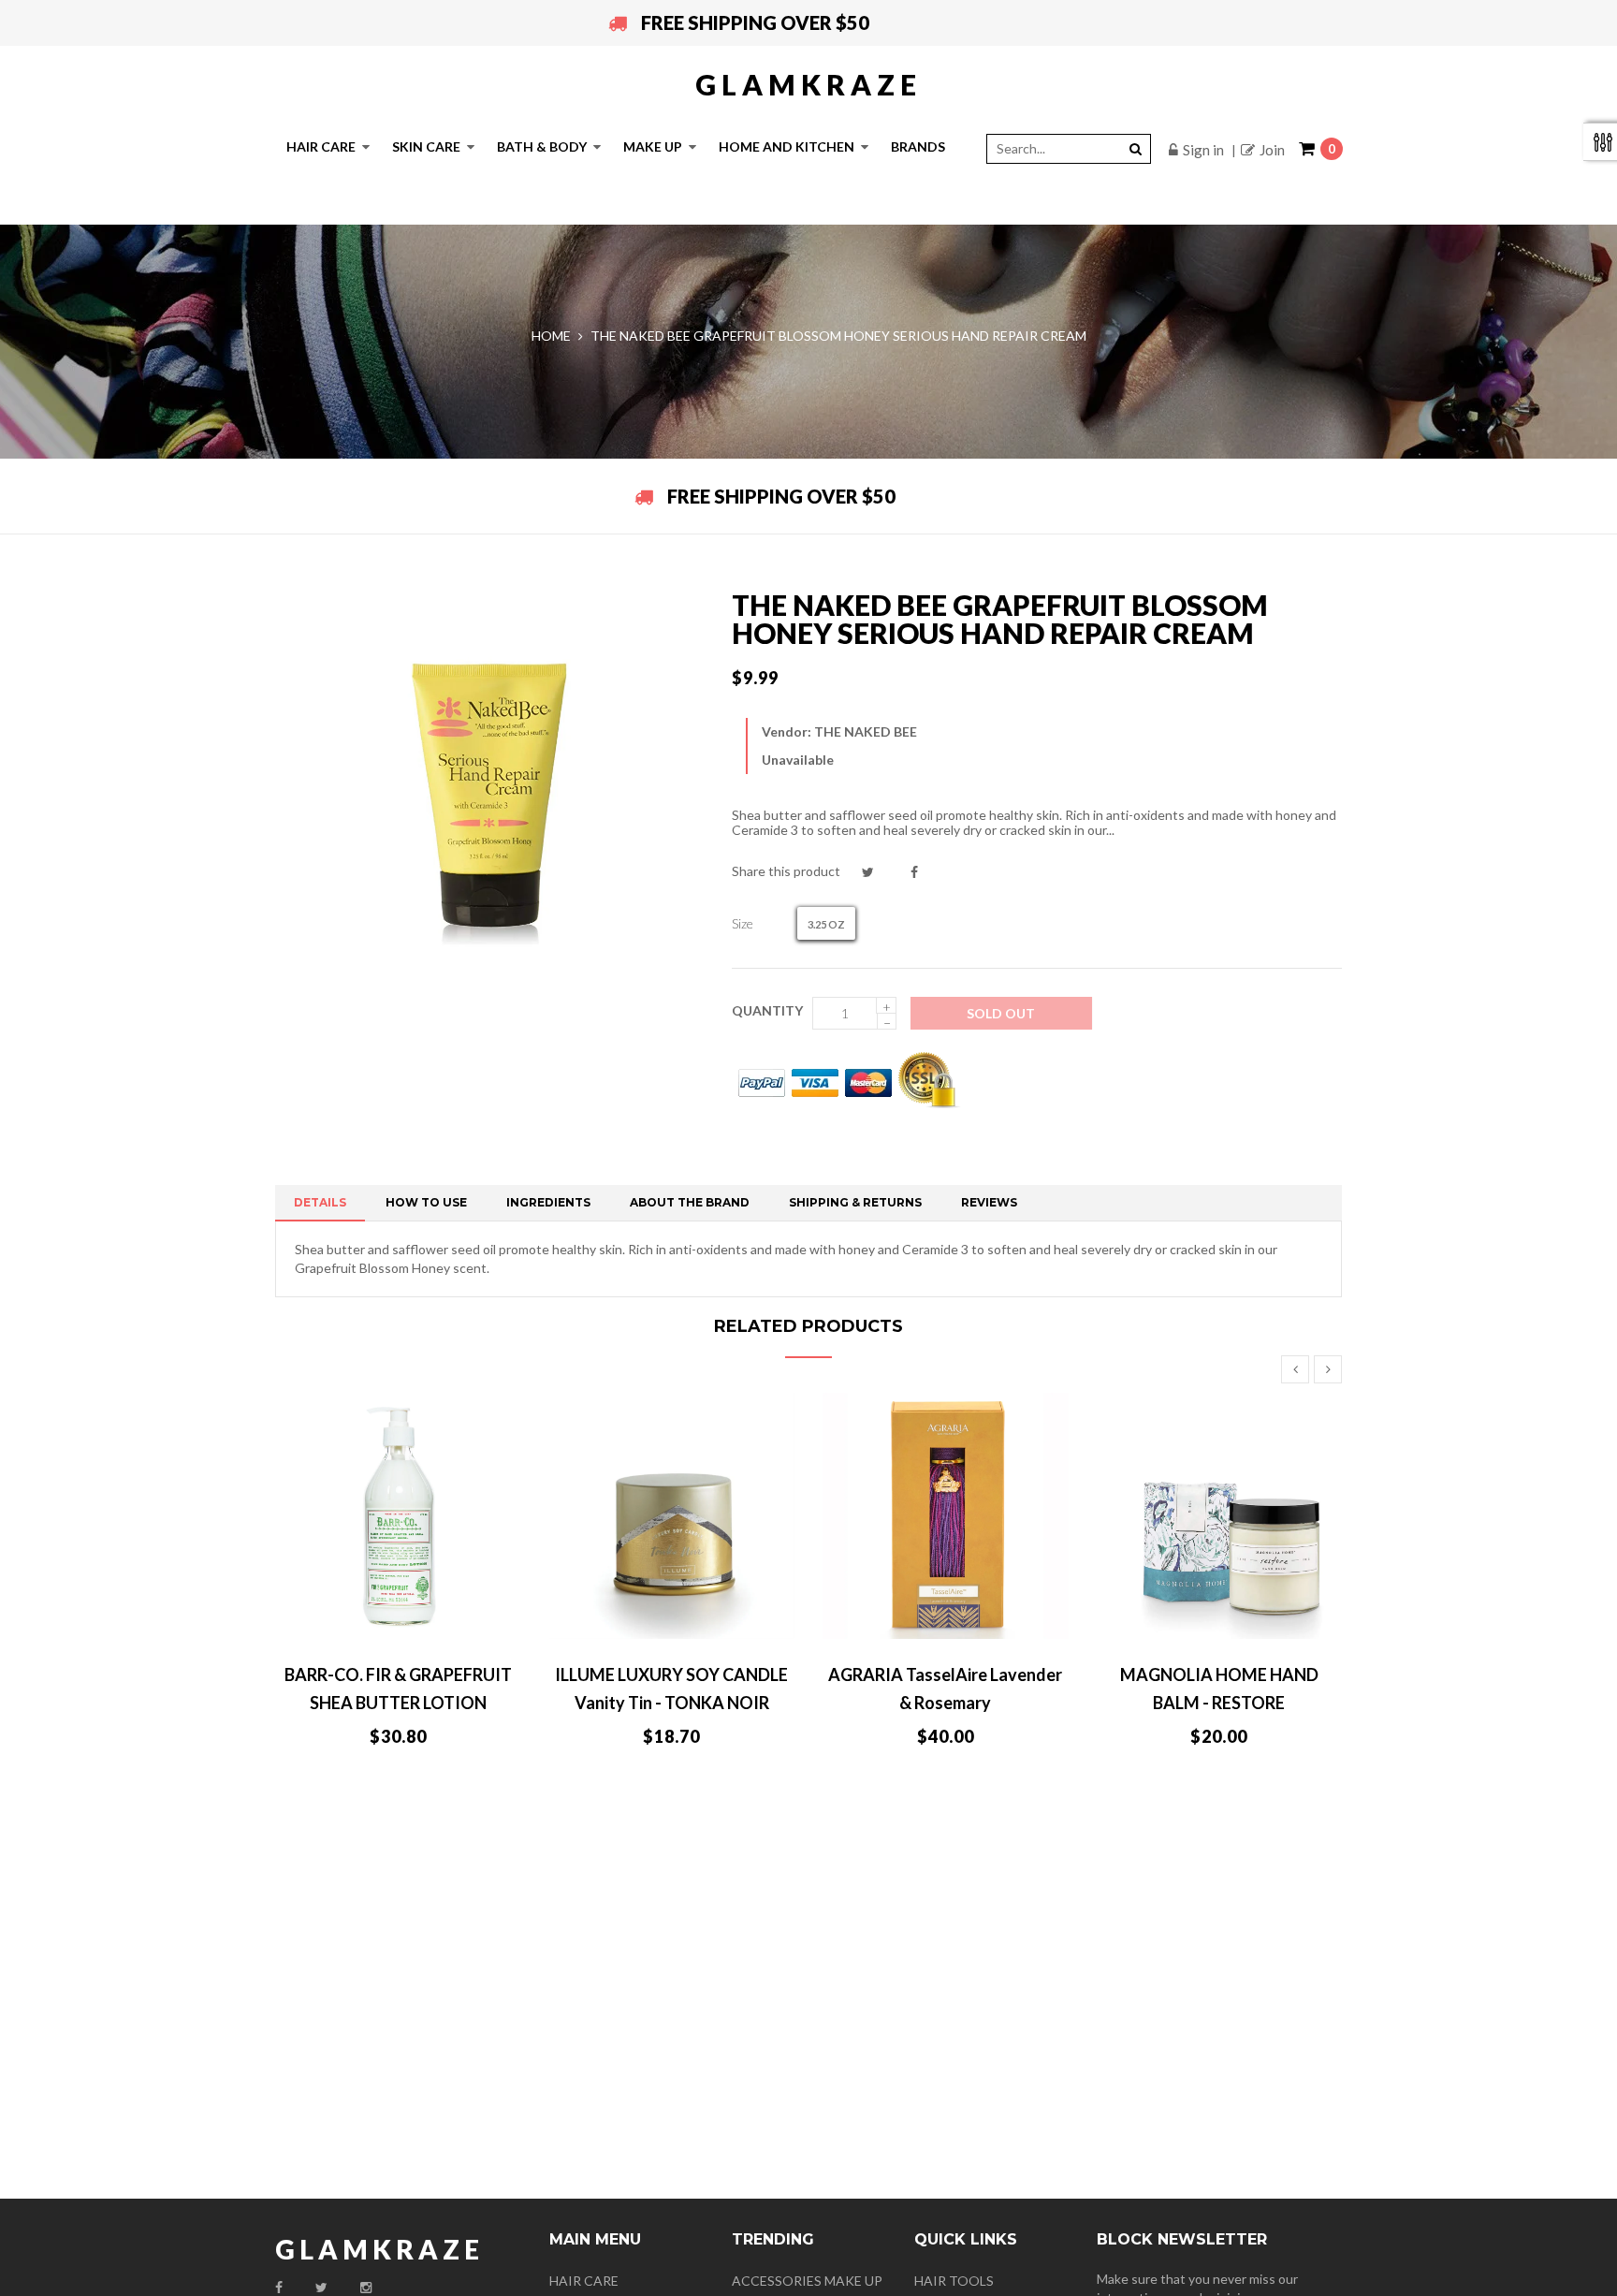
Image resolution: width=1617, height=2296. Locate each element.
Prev (1295, 1369)
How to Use (426, 1202)
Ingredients (548, 1202)
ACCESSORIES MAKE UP (807, 2281)
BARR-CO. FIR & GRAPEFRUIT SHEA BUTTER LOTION (398, 1689)
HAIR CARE (584, 2281)
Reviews (989, 1202)
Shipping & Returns (855, 1202)
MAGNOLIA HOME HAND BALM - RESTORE (1219, 1689)
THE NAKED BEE (866, 731)
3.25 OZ (826, 924)
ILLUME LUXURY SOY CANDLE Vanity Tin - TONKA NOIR (671, 1689)
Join (1272, 150)
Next (1328, 1369)
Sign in (1203, 150)
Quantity (767, 1010)
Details (320, 1202)
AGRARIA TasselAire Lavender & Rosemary (945, 1689)
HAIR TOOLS (954, 2281)
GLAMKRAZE (808, 84)
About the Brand (690, 1202)
